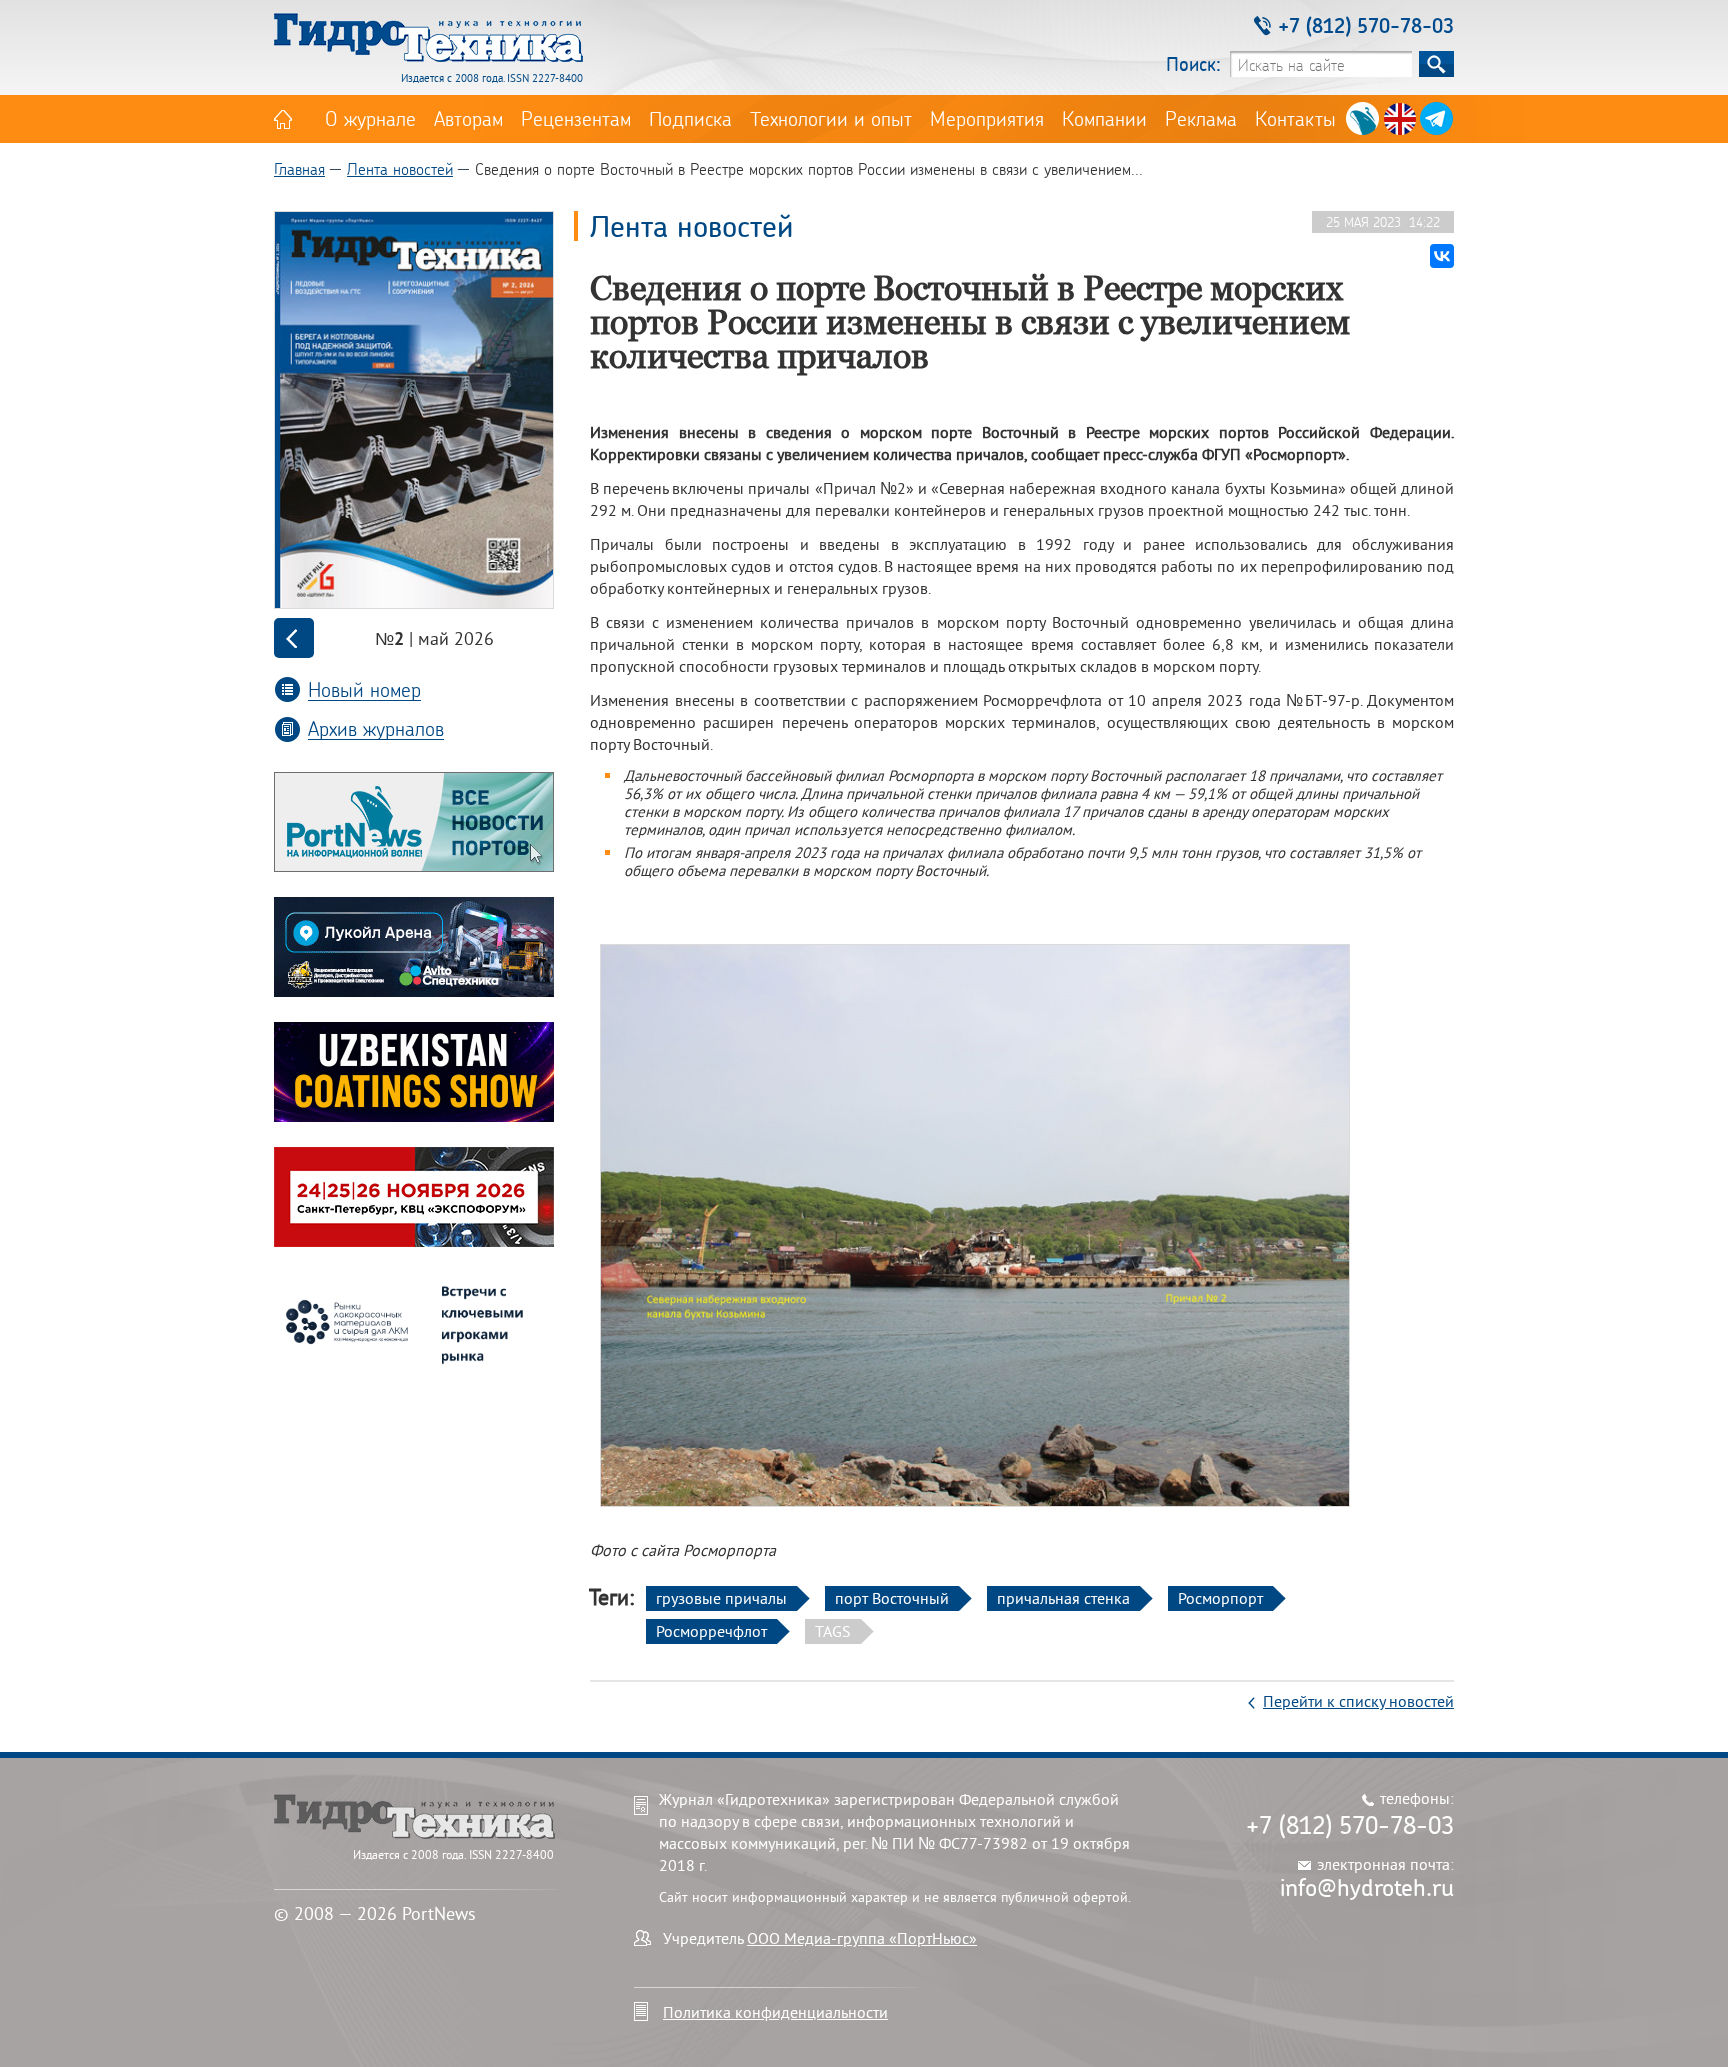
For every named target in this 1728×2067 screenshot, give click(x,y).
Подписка (690, 118)
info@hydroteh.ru (1367, 1887)
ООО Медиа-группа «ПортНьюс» (862, 1938)
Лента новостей (400, 168)
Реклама (1201, 118)
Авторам (468, 118)
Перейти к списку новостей (1358, 1701)
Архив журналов (376, 728)
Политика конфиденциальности (775, 2012)
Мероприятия (987, 118)
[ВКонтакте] (1442, 256)
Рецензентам (576, 118)
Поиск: (1193, 63)
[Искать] (1436, 64)
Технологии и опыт (831, 118)
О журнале (370, 118)
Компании (1104, 118)
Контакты (1295, 118)
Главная (299, 168)
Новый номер (364, 689)
